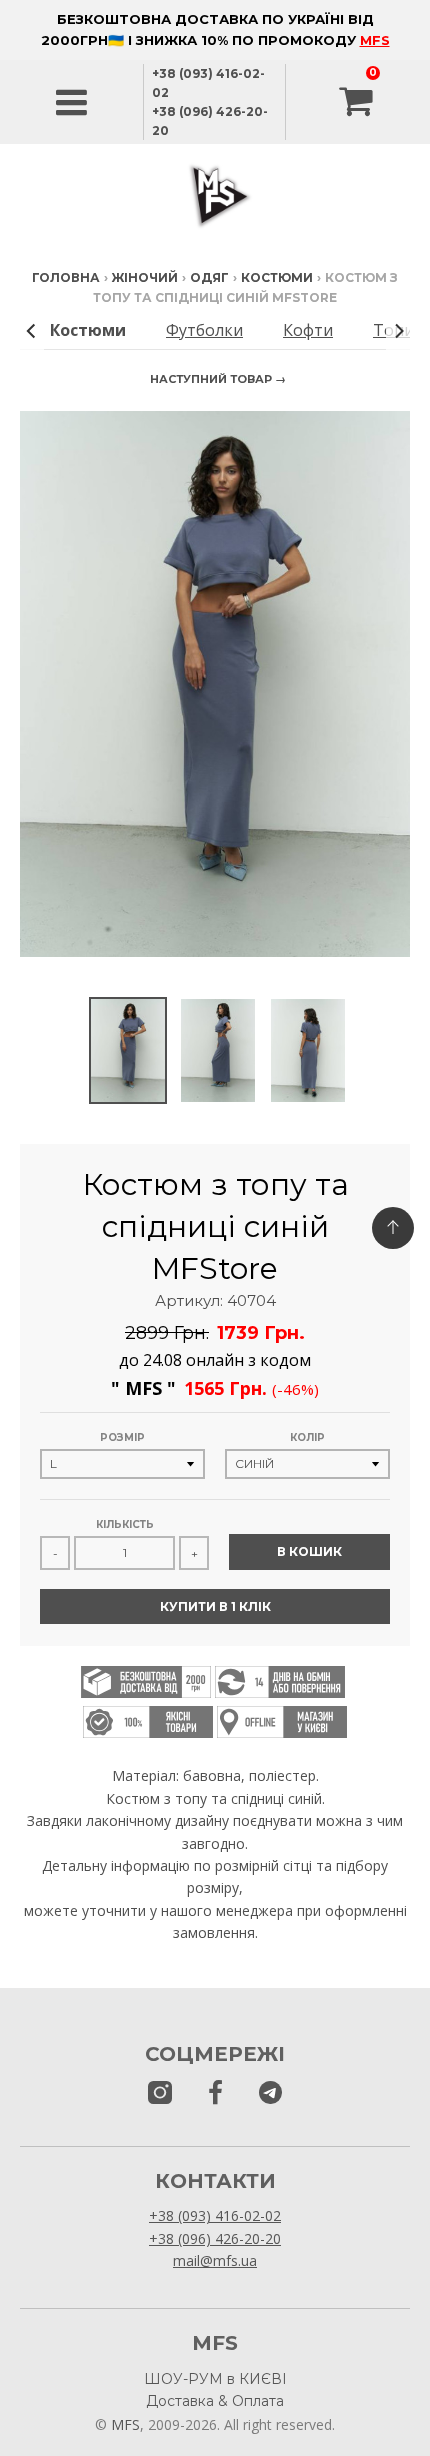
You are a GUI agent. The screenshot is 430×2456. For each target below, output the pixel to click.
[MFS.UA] (270, 2093)
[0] (358, 102)
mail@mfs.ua (215, 2260)
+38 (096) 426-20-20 (215, 2238)
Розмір (122, 1437)
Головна (66, 277)
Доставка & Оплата (215, 2401)
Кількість (125, 1524)
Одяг (209, 277)
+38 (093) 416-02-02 (215, 2215)
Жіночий (145, 277)
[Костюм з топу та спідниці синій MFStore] (128, 1050)
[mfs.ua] (160, 2093)
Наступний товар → (218, 379)
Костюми (277, 277)
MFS (375, 40)
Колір (307, 1437)
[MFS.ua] (215, 2093)
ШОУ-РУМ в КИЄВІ (215, 2379)
